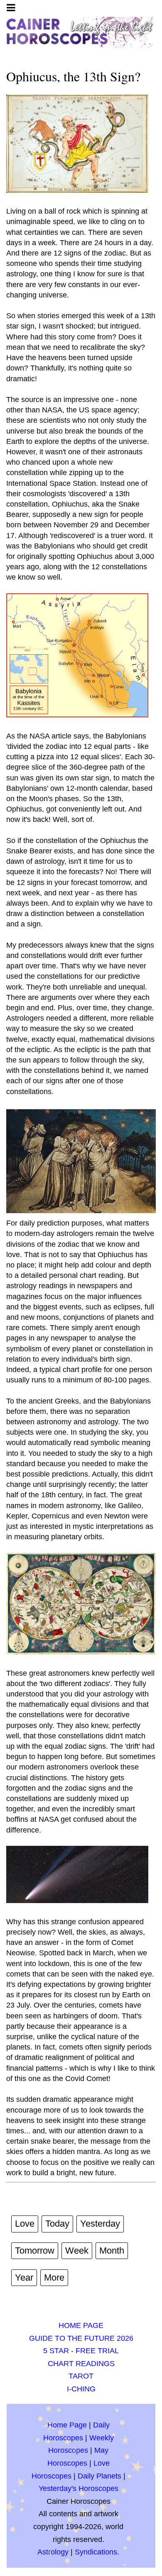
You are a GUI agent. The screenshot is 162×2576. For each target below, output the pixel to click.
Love (25, 2224)
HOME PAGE (81, 2325)
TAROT (81, 2376)
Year (24, 2277)
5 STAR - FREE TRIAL (81, 2351)
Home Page (67, 2425)
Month (112, 2251)
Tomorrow (35, 2251)
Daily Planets (99, 2476)
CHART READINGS (81, 2364)
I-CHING (81, 2389)
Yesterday (100, 2224)
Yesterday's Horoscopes (79, 2488)
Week (77, 2251)
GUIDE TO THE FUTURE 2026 (81, 2338)
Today (57, 2224)
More (54, 2277)
